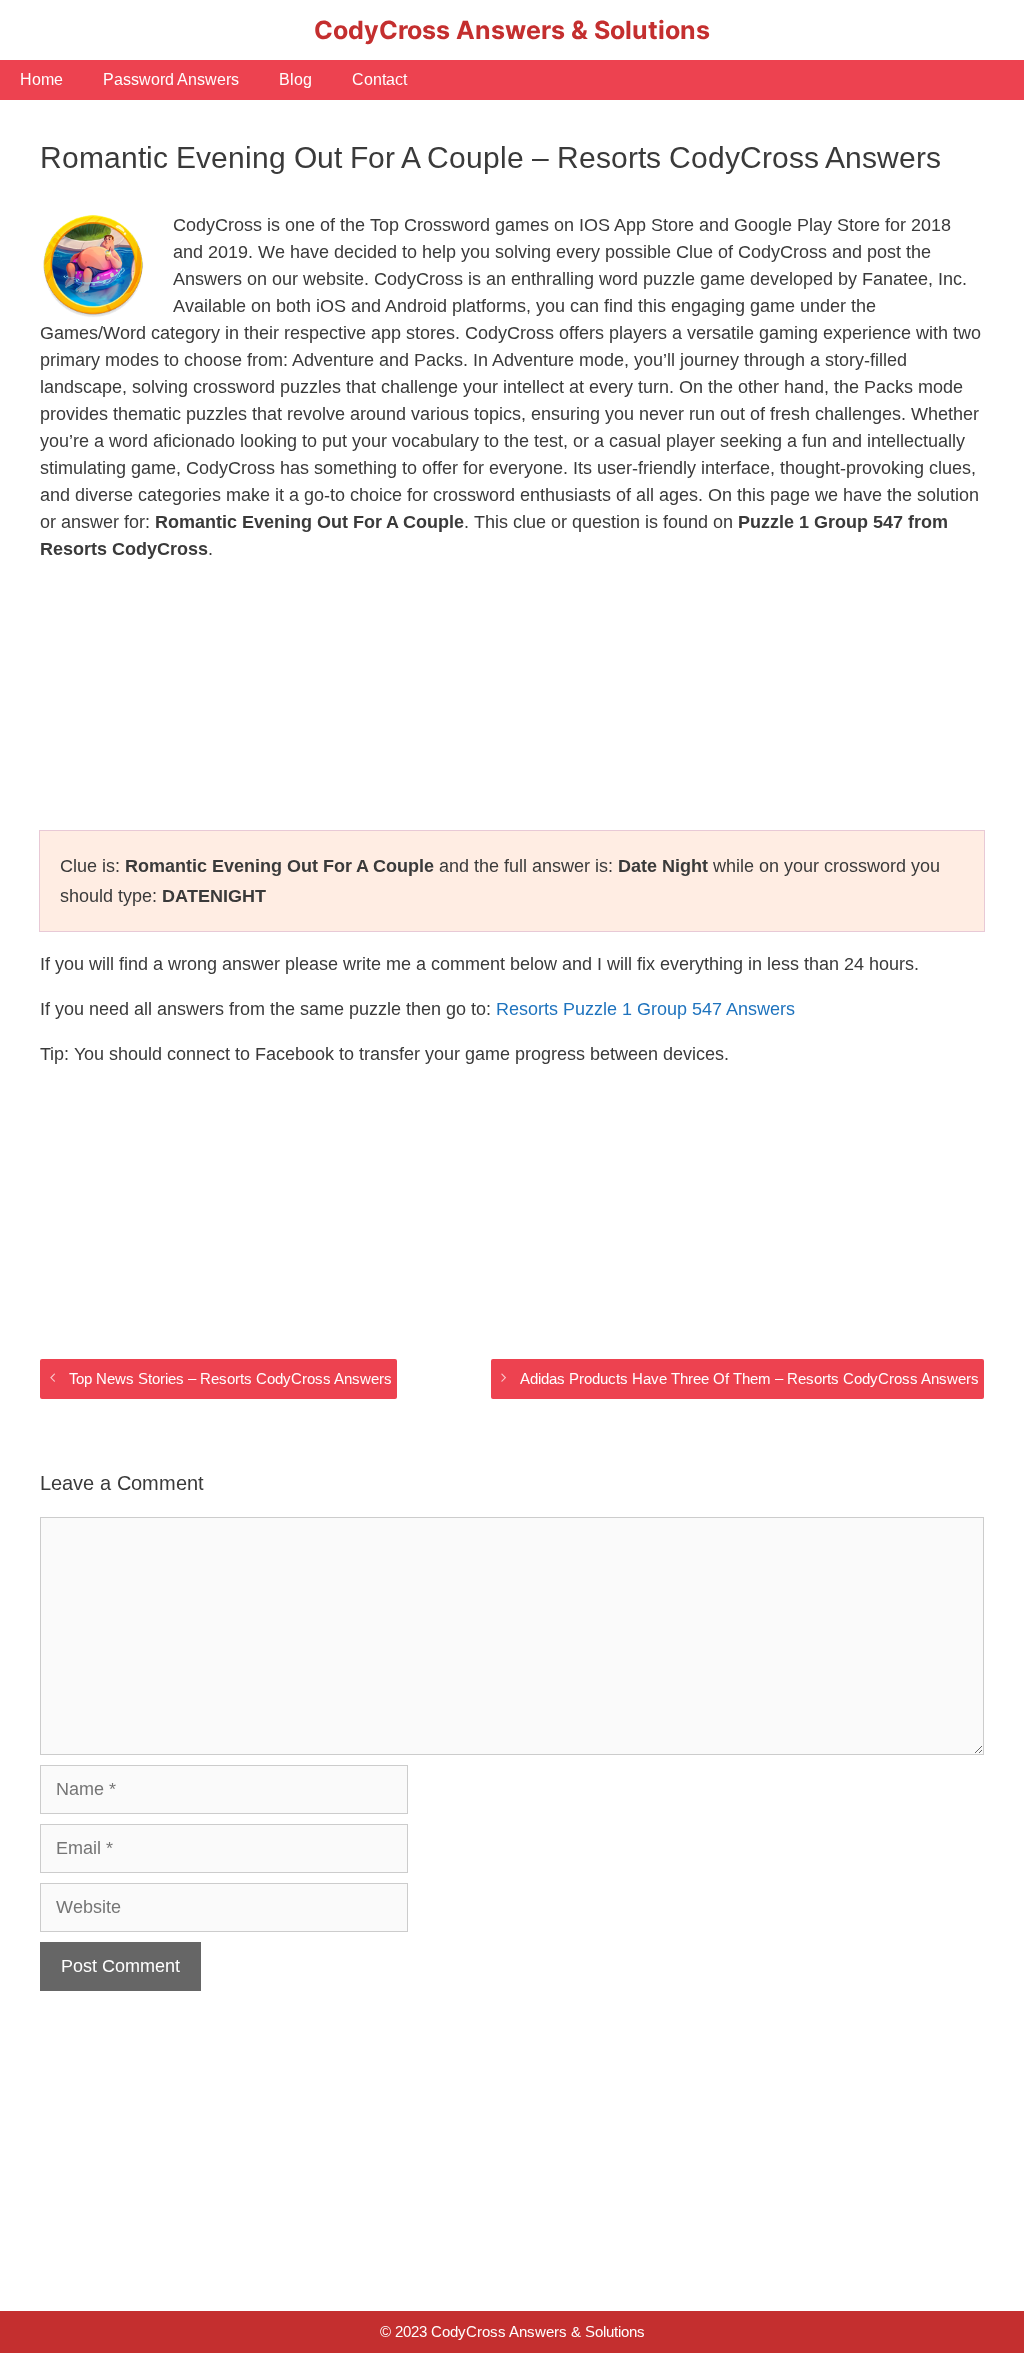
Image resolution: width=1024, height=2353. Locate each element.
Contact (379, 79)
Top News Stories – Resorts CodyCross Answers (230, 1378)
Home (41, 79)
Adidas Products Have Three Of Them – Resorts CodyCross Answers (749, 1378)
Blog (295, 79)
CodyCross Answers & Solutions (512, 30)
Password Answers (171, 79)
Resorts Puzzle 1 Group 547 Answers (645, 1009)
